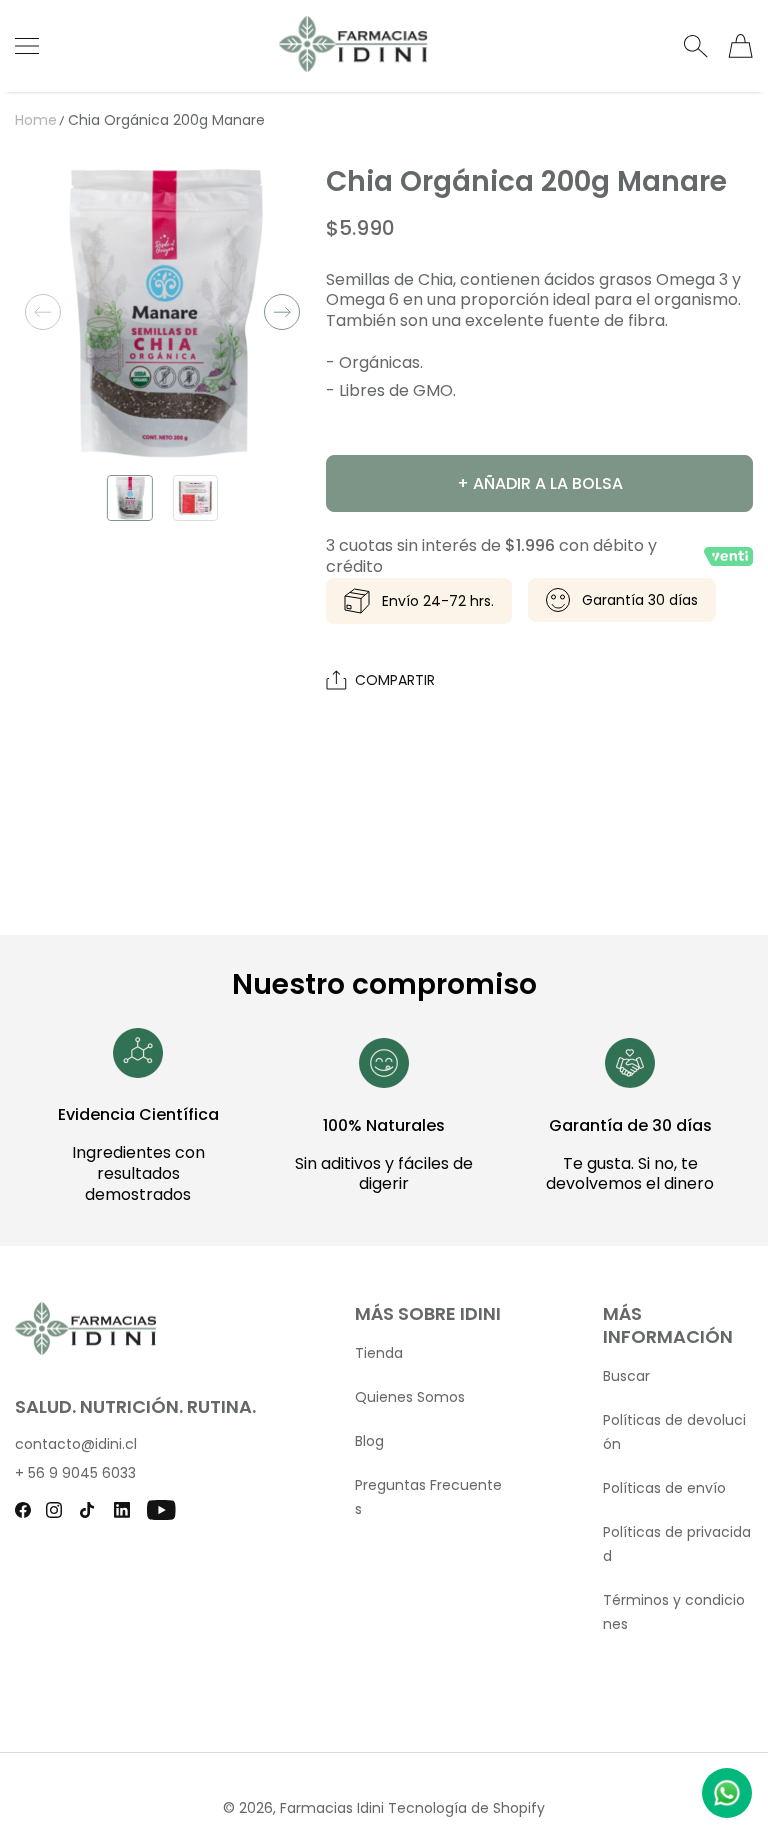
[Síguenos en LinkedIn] (122, 1510)
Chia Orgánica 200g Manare (166, 120)
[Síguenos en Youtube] (161, 1510)
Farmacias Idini (332, 1808)
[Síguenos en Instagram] (54, 1510)
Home (36, 120)
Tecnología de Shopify (466, 1808)
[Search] (695, 46)
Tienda (379, 1353)
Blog (369, 1441)
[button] (43, 312)
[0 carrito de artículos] (740, 46)
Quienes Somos (410, 1397)
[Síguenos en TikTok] (87, 1510)
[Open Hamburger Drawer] (27, 46)
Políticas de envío (664, 1488)
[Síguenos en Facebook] (23, 1510)
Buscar (626, 1376)
